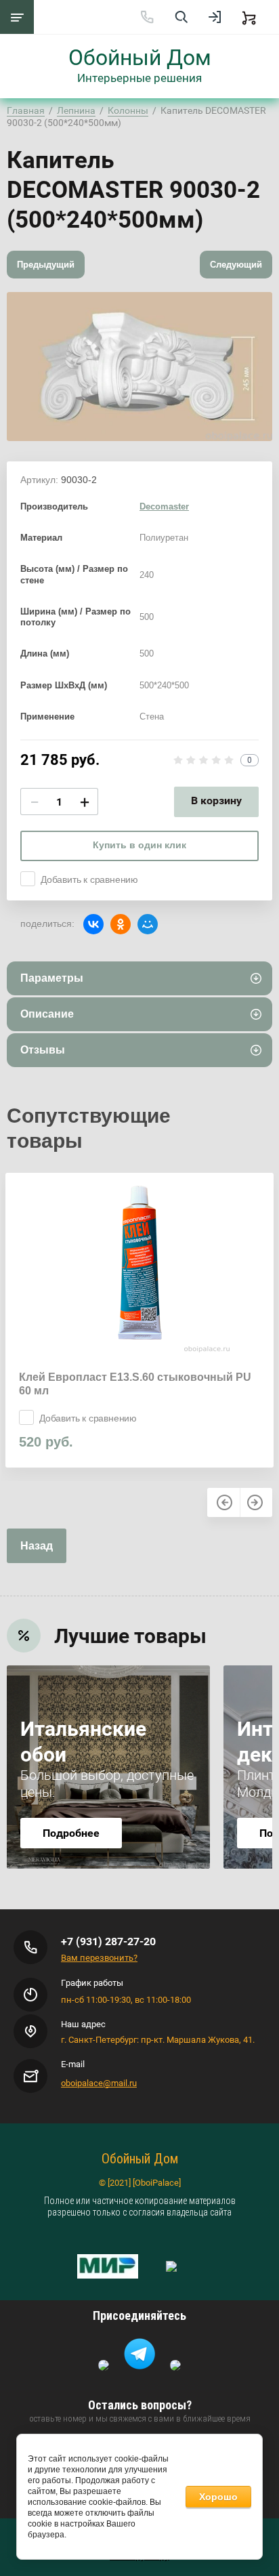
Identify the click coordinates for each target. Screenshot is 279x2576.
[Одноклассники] (121, 924)
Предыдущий (46, 265)
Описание (47, 1014)
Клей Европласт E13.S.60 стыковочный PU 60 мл (135, 1384)
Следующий (236, 265)
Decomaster (164, 506)
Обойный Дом (140, 58)
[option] (139, 367)
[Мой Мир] (148, 924)
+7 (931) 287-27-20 (108, 1941)
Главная (26, 110)
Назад (37, 1546)
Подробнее (71, 1833)
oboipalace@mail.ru (99, 2083)
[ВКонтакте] (93, 924)
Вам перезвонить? (99, 1958)
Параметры (52, 978)
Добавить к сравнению (89, 879)
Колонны (128, 110)
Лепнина (76, 110)
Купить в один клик (139, 845)
